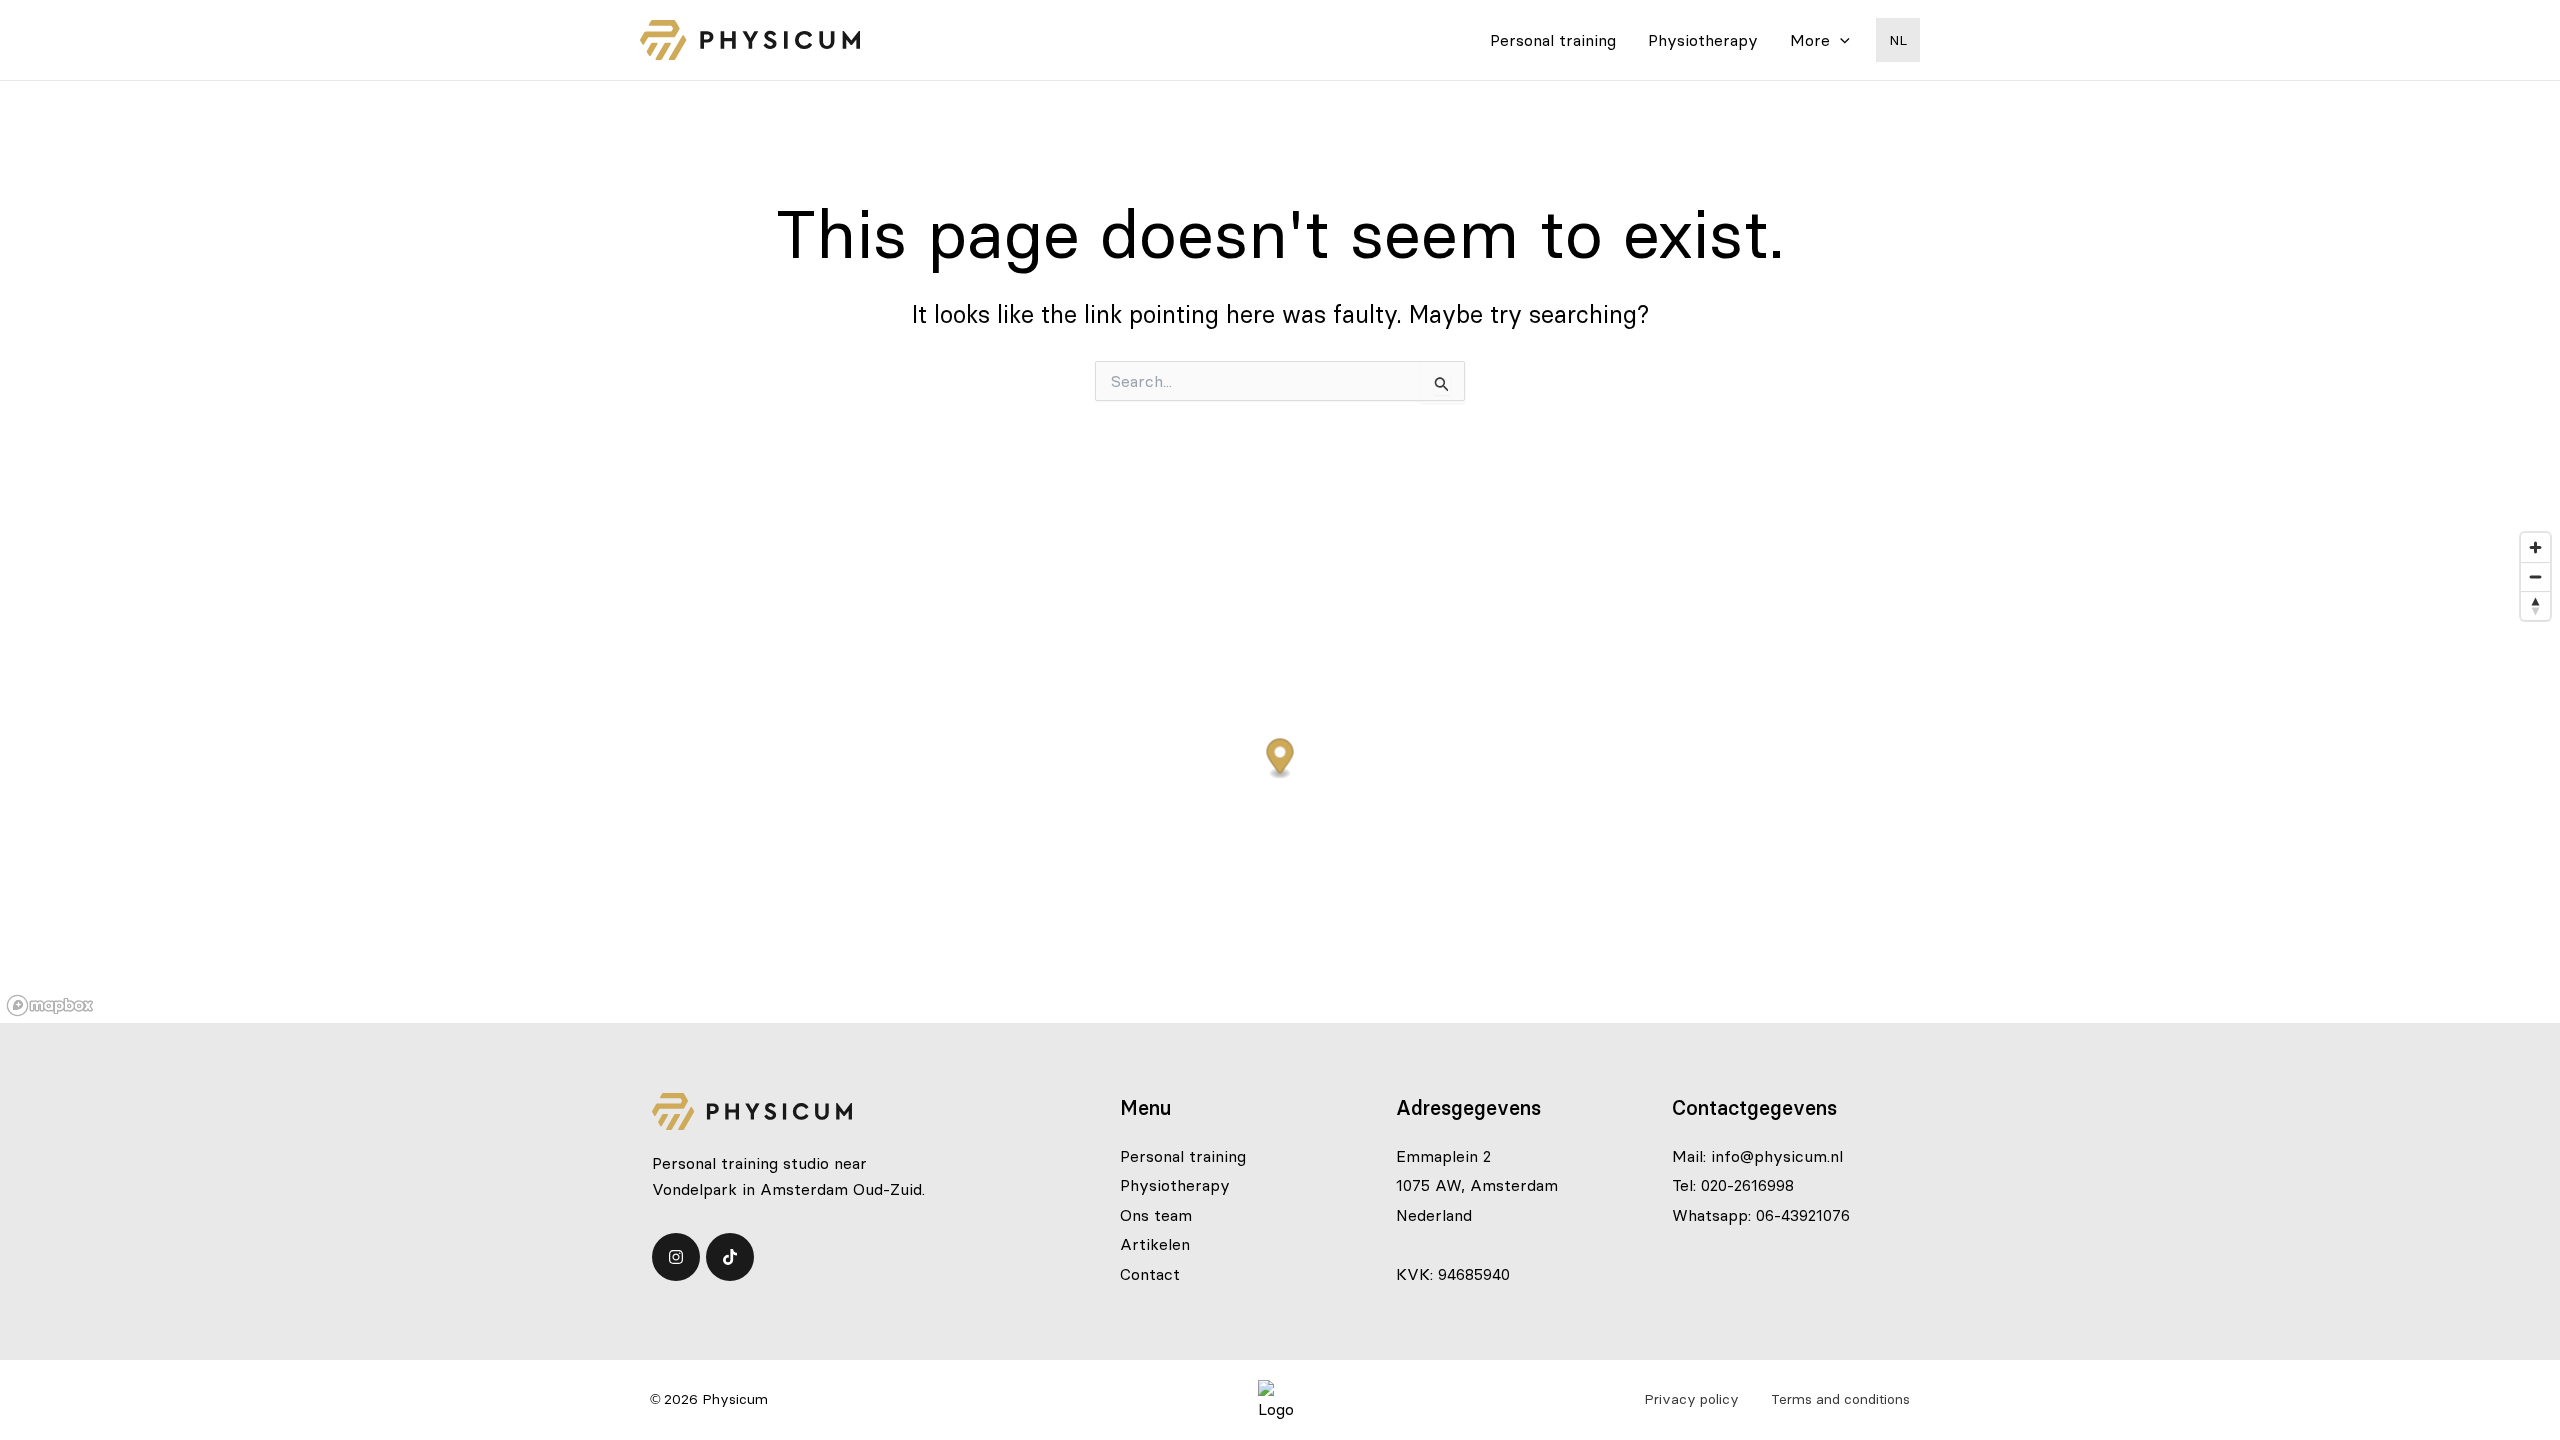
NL (1898, 40)
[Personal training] (1183, 1156)
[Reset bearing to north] (2535, 605)
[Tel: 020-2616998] (1733, 1185)
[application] (1840, 40)
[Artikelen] (1155, 1244)
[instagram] (676, 1257)
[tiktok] (730, 1257)
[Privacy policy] (1691, 1399)
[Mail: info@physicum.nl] (1757, 1156)
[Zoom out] (2535, 576)
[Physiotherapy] (1175, 1185)
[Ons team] (1156, 1215)
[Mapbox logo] (50, 1005)
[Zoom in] (2535, 547)
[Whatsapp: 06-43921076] (1761, 1215)
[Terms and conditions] (1840, 1399)
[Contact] (1150, 1274)
